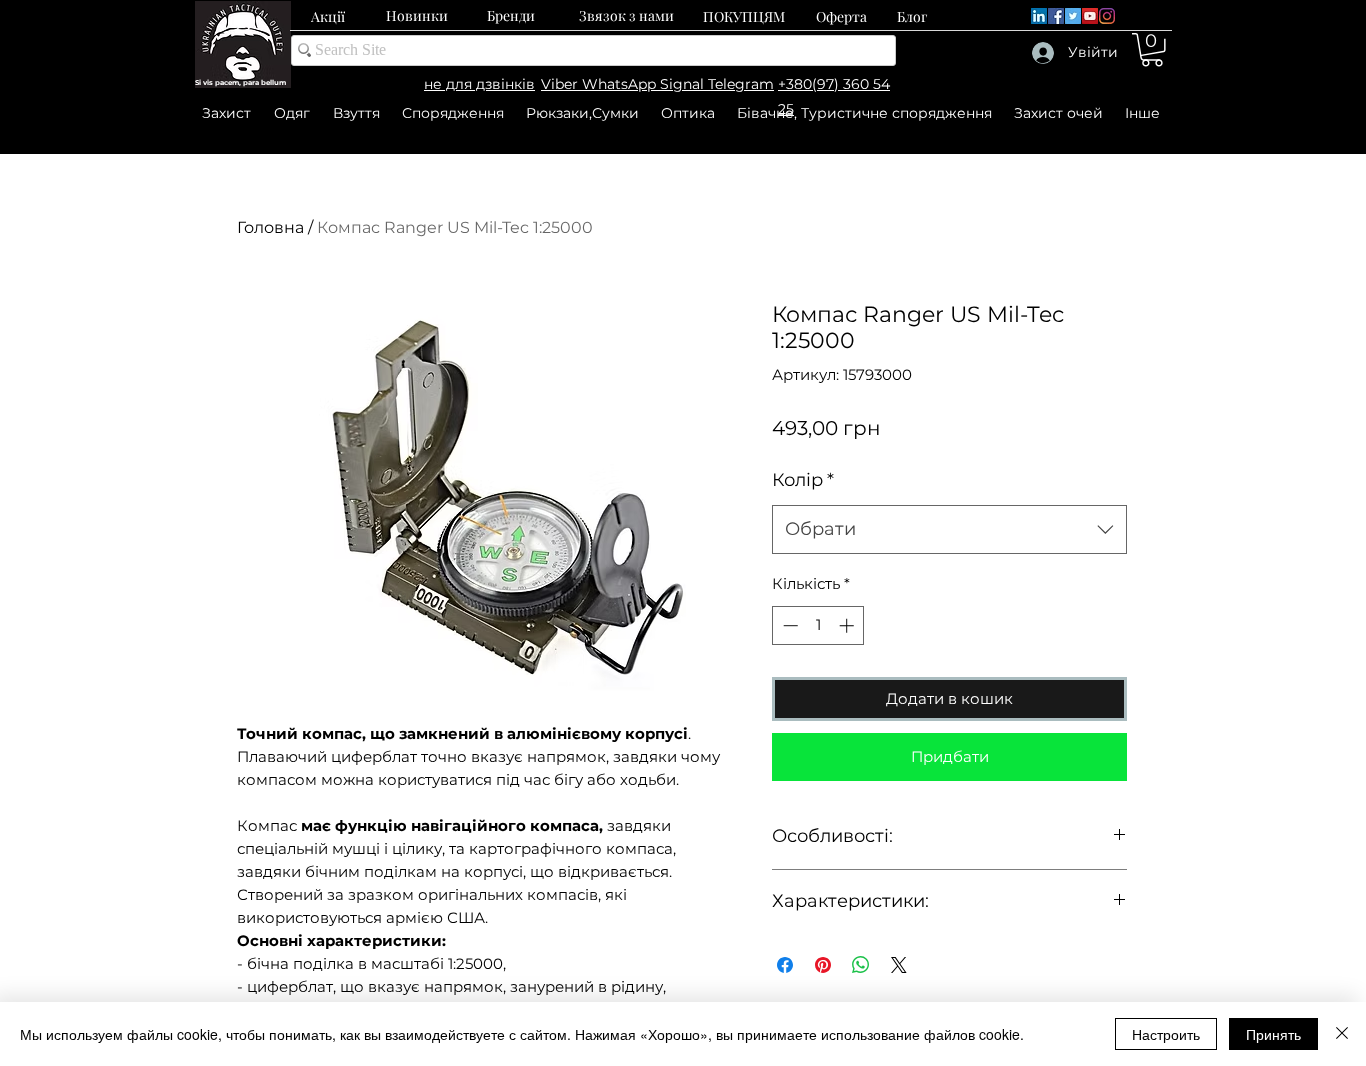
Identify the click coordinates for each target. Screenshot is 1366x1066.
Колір (803, 480)
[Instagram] (1107, 16)
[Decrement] (788, 625)
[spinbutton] (818, 625)
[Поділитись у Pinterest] (823, 965)
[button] (1152, 50)
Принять (1273, 1034)
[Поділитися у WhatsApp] (861, 965)
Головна (270, 227)
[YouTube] (1090, 16)
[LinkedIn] (1039, 16)
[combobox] (949, 530)
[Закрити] (1342, 1034)
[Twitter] (1073, 16)
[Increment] (848, 625)
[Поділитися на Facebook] (785, 965)
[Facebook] (1056, 16)
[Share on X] (899, 965)
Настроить (1166, 1034)
